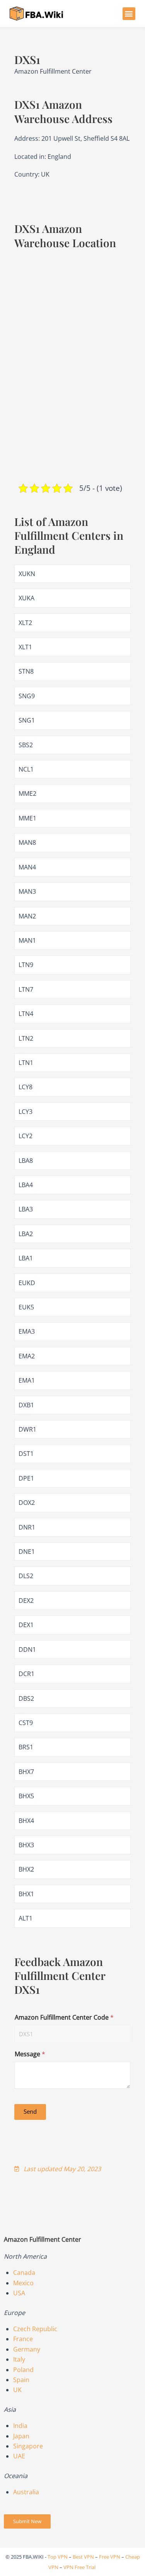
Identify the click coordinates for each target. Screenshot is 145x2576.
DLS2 (26, 1576)
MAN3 (27, 891)
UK (17, 2390)
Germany (27, 2349)
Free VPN (110, 2557)
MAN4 (27, 867)
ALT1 (26, 1918)
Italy (19, 2359)
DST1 (26, 1454)
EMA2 (27, 1356)
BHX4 (26, 1821)
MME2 (27, 794)
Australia (26, 2492)
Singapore (28, 2446)
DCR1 (26, 1674)
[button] (129, 14)
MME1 (27, 818)
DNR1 (27, 1527)
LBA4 (26, 1185)
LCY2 (26, 1136)
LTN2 (26, 1038)
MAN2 (27, 916)
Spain (21, 2380)
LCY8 (26, 1087)
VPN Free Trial (79, 2567)
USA (19, 2293)
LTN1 (26, 1063)
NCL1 (26, 769)
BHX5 (26, 1796)
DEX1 (26, 1625)
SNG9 (27, 696)
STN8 (26, 671)
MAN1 (27, 940)
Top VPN (58, 2557)
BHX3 (26, 1845)
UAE (19, 2456)
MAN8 (27, 842)
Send (30, 2111)
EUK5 (26, 1307)
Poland (23, 2370)
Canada (24, 2273)
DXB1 (26, 1405)
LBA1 (26, 1258)
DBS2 (26, 1698)
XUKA (26, 598)
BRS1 (26, 1747)
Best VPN (83, 2557)
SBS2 (26, 745)
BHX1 (26, 1894)
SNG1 (27, 720)
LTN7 (26, 989)
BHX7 (26, 1772)
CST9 (26, 1723)
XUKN (27, 574)
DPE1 (26, 1478)
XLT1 (25, 647)
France (23, 2339)
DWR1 (27, 1429)
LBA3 (26, 1209)
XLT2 (25, 623)
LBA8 (26, 1161)
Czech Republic (35, 2329)
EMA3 (27, 1331)
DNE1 (27, 1552)
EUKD (27, 1283)
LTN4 (26, 1014)
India (20, 2426)
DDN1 (27, 1649)
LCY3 (26, 1112)
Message (30, 2054)
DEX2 (26, 1601)
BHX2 (26, 1869)
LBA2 (26, 1234)
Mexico (23, 2283)
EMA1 (27, 1380)
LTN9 (26, 965)
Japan (21, 2436)
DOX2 (27, 1503)
